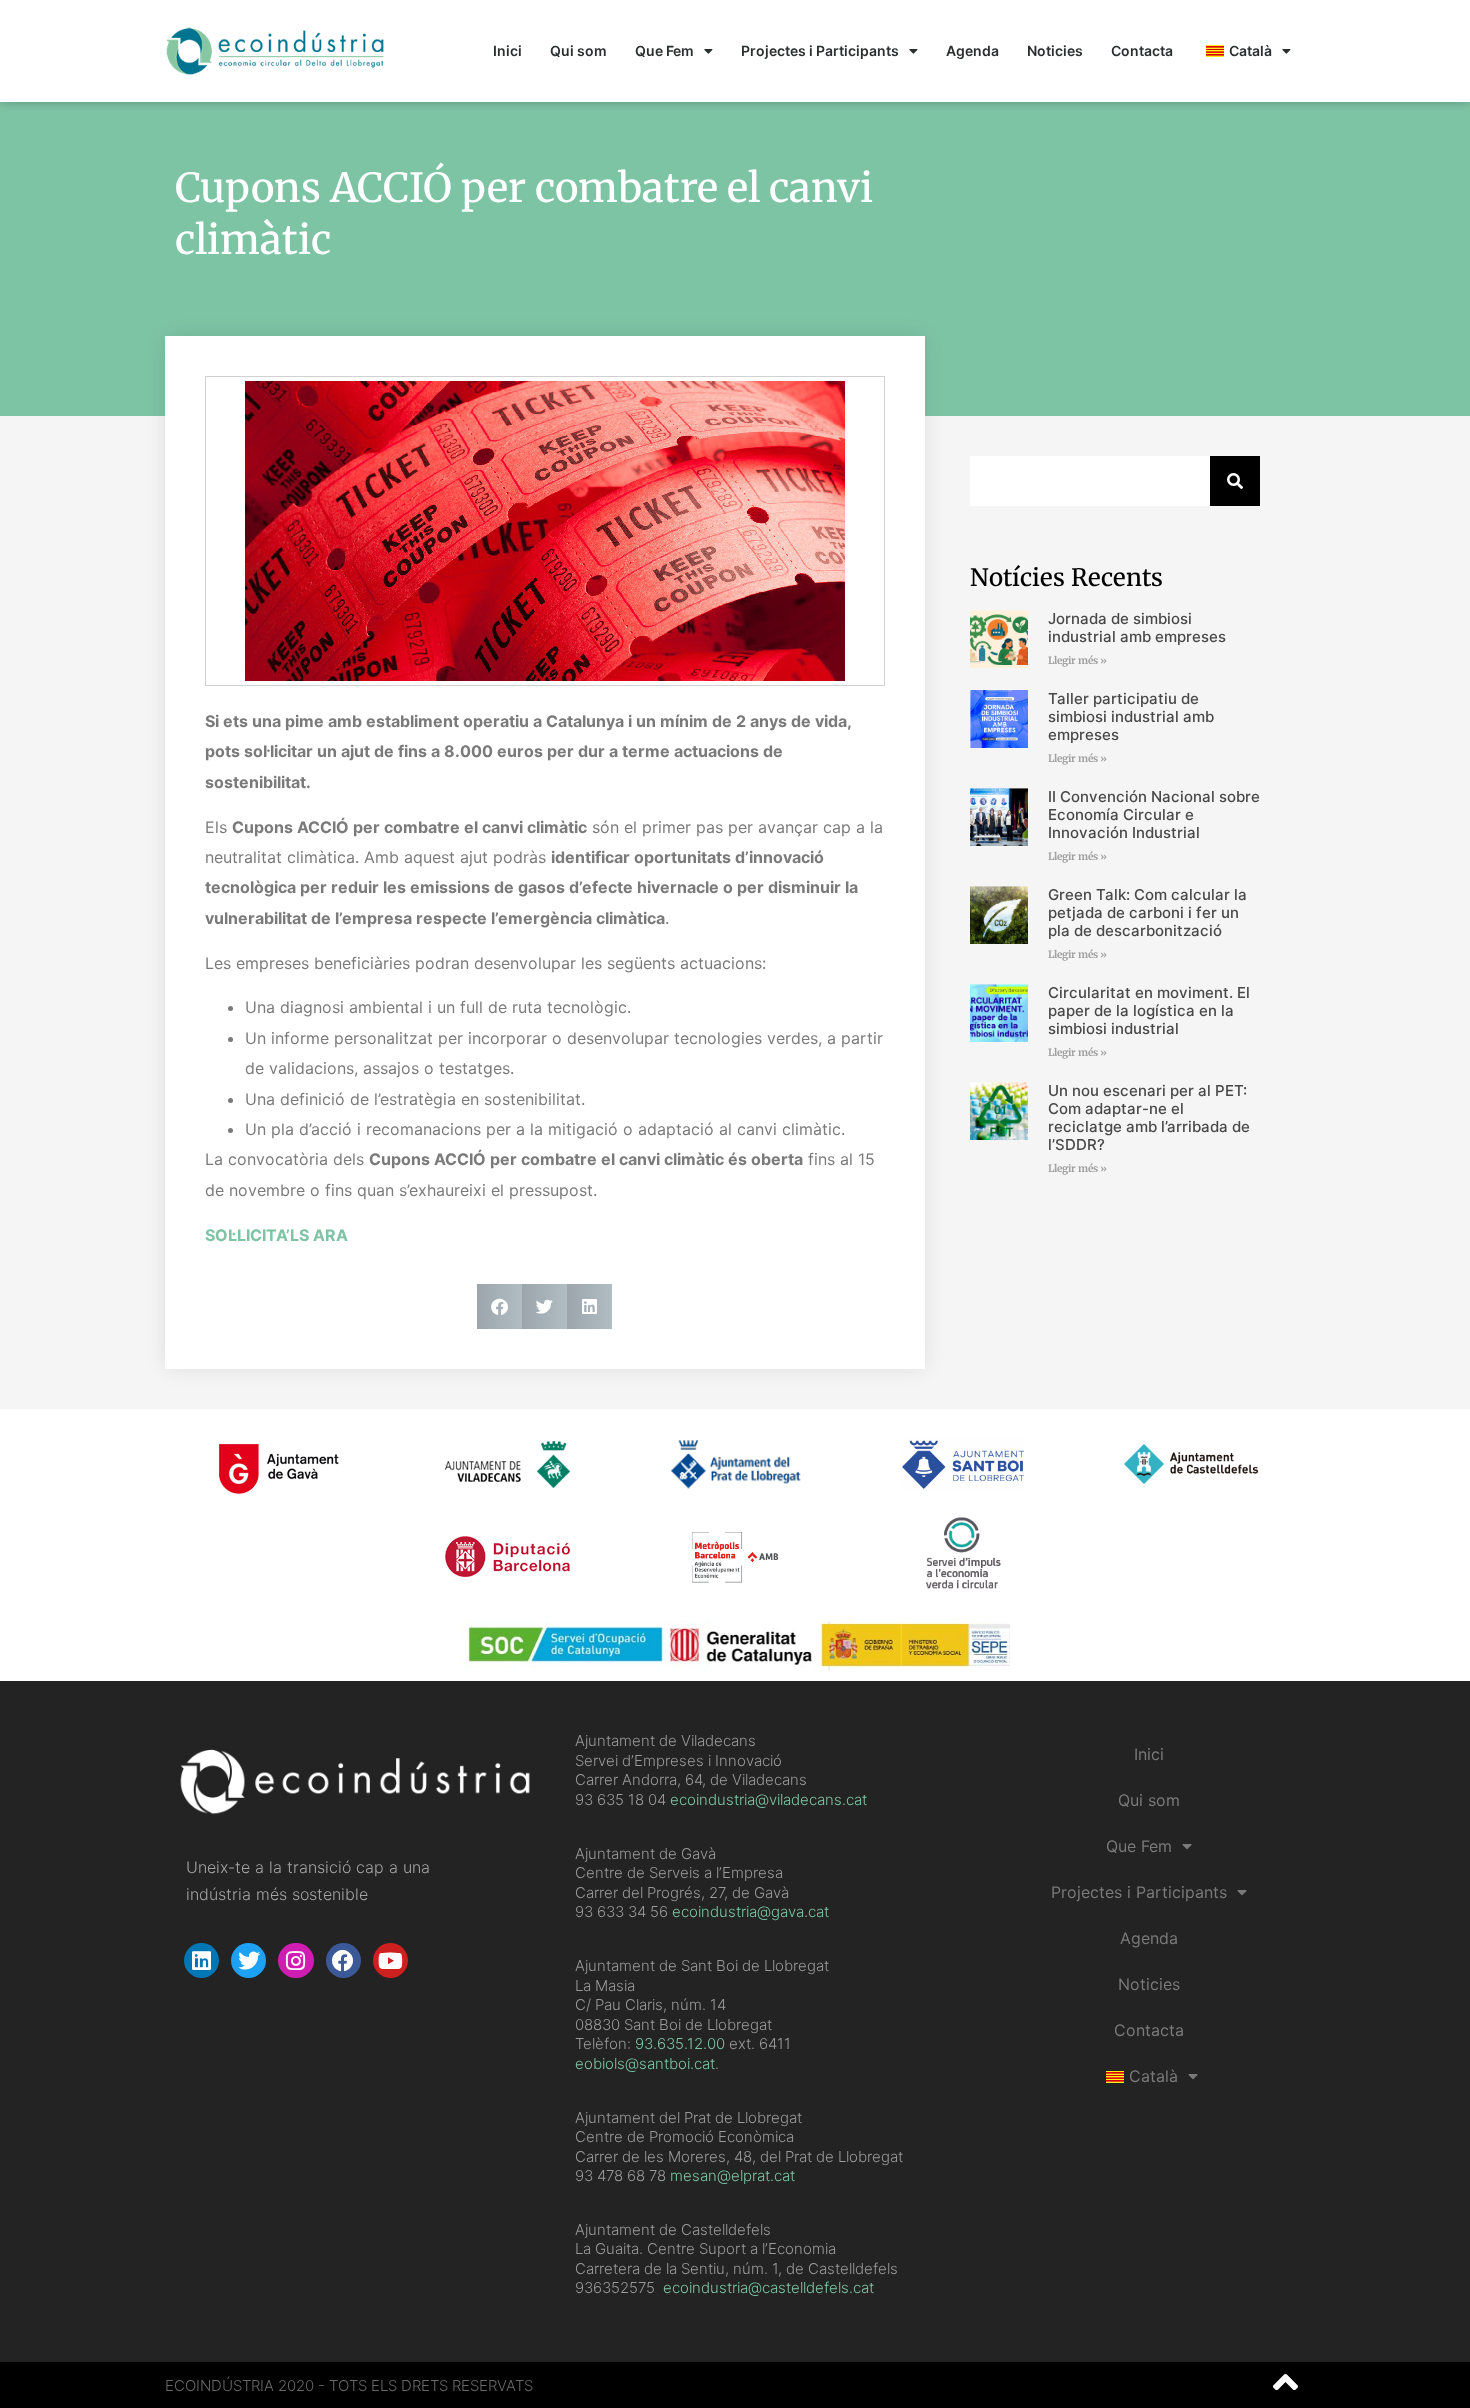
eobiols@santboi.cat (645, 2063)
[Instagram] (295, 1960)
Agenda (972, 50)
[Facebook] (343, 1960)
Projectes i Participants (820, 50)
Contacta (1142, 50)
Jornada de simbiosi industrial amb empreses (1137, 627)
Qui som (578, 50)
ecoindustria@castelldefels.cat (768, 2287)
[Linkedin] (201, 1960)
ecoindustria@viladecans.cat (766, 1799)
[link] (680, 2043)
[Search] (1235, 481)
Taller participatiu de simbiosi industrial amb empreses (1131, 716)
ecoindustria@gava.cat (750, 1911)
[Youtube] (390, 1960)
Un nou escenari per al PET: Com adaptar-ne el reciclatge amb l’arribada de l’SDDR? (1149, 1117)
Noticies (1055, 50)
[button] (499, 1306)
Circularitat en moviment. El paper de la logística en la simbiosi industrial (1149, 1010)
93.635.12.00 (680, 2043)
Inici (507, 50)
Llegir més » (1077, 660)
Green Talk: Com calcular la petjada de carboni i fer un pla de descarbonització (1147, 912)
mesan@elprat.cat (732, 2175)
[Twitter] (248, 1960)
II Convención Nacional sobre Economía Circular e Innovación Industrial (1154, 814)
